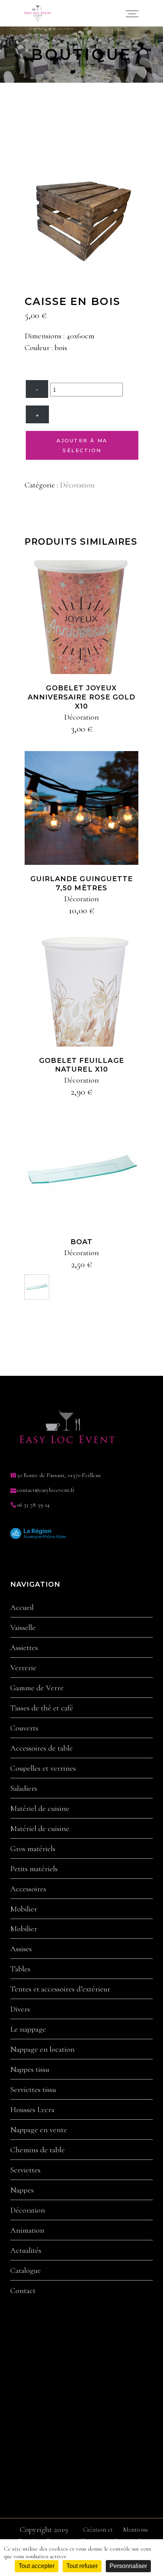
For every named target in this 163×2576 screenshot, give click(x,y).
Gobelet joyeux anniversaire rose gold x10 (82, 697)
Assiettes (24, 1648)
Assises (21, 1949)
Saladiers (24, 1789)
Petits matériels (34, 1869)
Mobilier (24, 1909)
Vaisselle (23, 1628)
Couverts (24, 1728)
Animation (27, 2230)
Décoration (77, 485)
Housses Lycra (32, 2110)
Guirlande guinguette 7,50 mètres (82, 883)
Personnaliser (128, 2566)
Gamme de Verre (37, 1688)
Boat (81, 1242)
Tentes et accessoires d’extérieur (60, 1989)
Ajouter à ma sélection (82, 445)
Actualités (26, 2251)
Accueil (22, 1608)
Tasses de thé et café (42, 1708)
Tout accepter (37, 2566)
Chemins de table (38, 2150)
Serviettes (25, 2170)
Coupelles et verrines (43, 1768)
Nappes (22, 2190)
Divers (20, 2009)
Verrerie (23, 1668)
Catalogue (26, 2271)
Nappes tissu (30, 2070)
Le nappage (28, 2029)
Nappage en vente (39, 2130)
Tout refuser (82, 2566)
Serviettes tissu (33, 2090)
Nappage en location (42, 2049)
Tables (20, 1969)
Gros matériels (33, 1849)
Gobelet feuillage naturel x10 (81, 1065)
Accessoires (28, 1889)
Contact (23, 2291)
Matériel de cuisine (40, 1809)
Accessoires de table (42, 1748)
